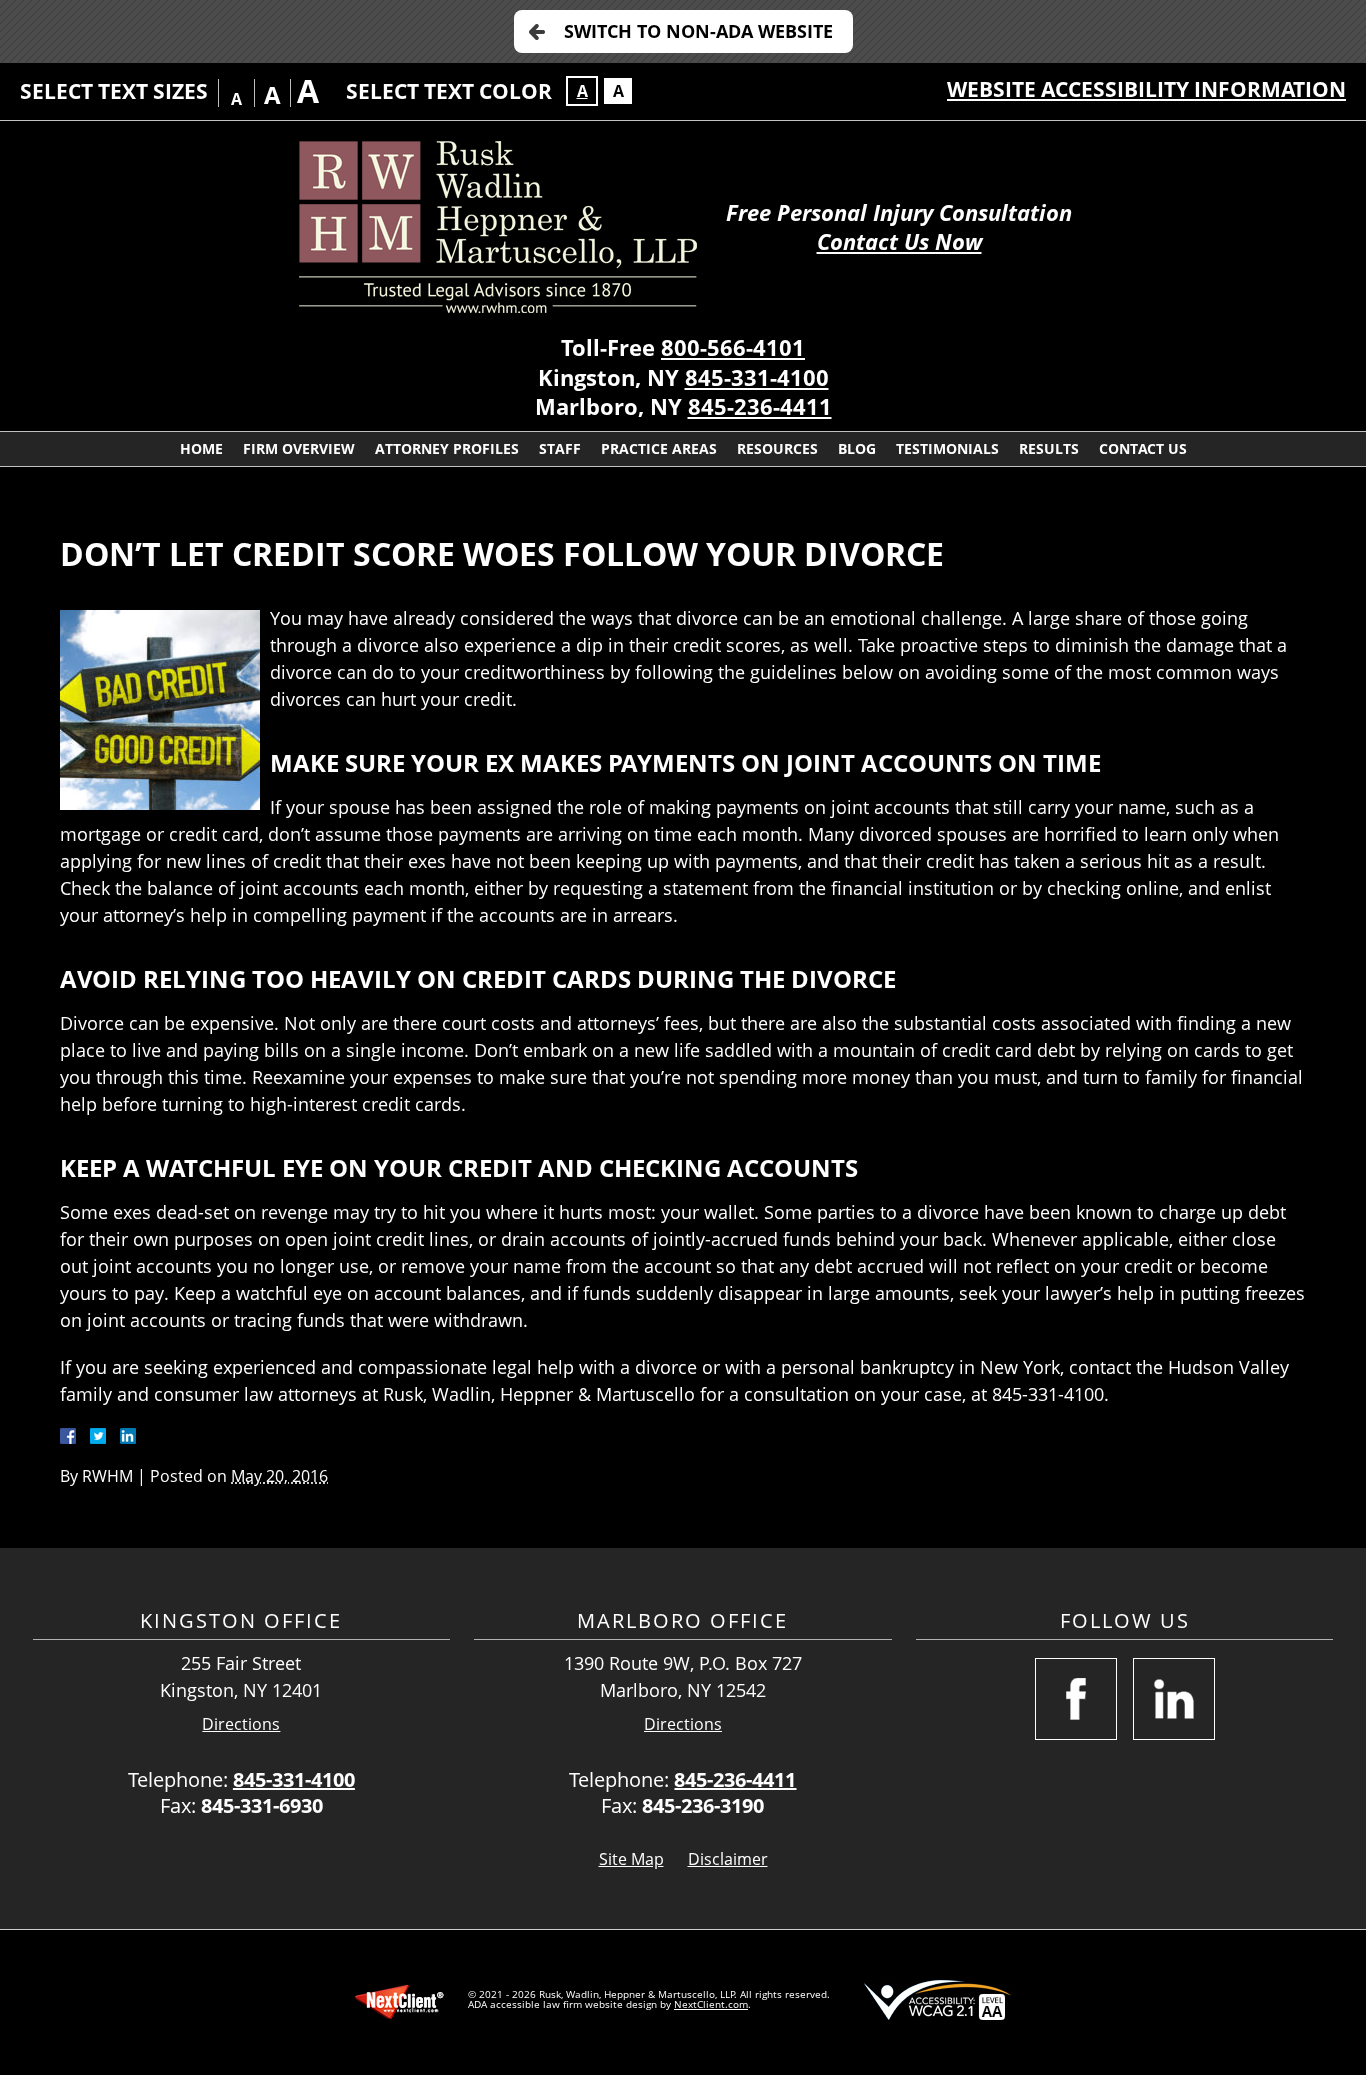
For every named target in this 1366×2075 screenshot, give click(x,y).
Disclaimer (728, 1859)
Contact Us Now (899, 241)
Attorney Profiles (447, 448)
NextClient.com (711, 2004)
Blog (857, 448)
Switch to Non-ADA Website (698, 31)
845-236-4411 (760, 406)
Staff (560, 448)
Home (201, 448)
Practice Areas (659, 448)
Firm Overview (299, 448)
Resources (777, 448)
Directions (241, 1724)
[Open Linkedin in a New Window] (1174, 1699)
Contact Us (1143, 448)
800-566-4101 (733, 347)
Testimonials (947, 448)
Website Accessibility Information (1146, 89)
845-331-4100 (757, 377)
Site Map (631, 1859)
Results (1049, 448)
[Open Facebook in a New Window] (1076, 1699)
